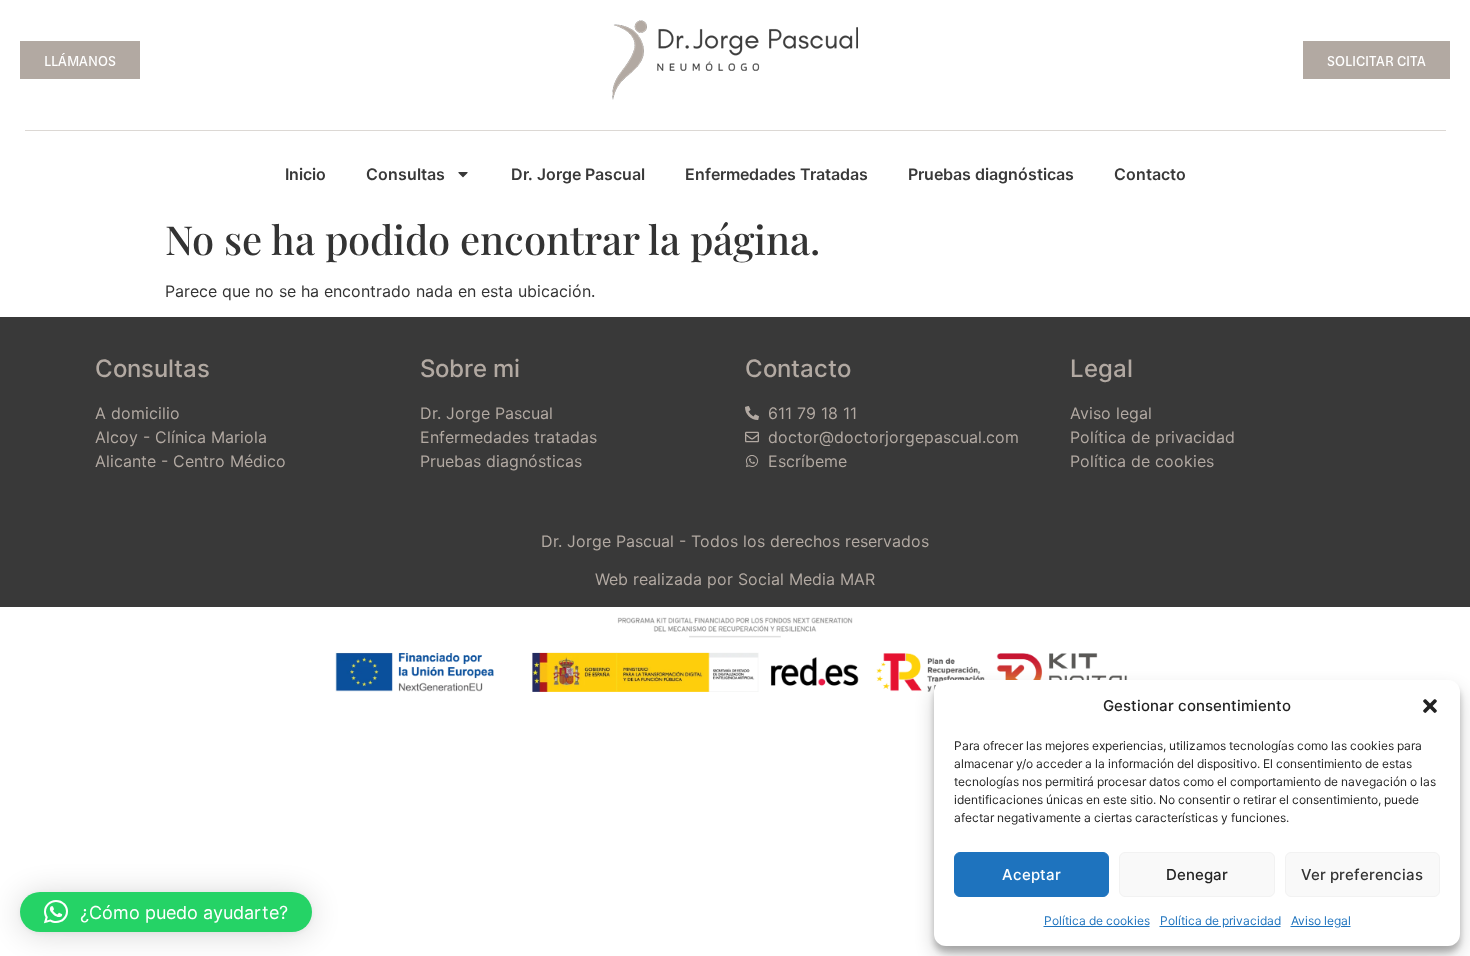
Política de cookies (1097, 920)
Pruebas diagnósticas (991, 174)
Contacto (1150, 174)
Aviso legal (1321, 920)
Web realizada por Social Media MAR (735, 579)
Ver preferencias (1362, 874)
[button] (1430, 706)
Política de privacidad (1220, 920)
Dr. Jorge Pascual (578, 174)
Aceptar (1031, 874)
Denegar (1197, 874)
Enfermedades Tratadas (776, 174)
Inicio (305, 174)
